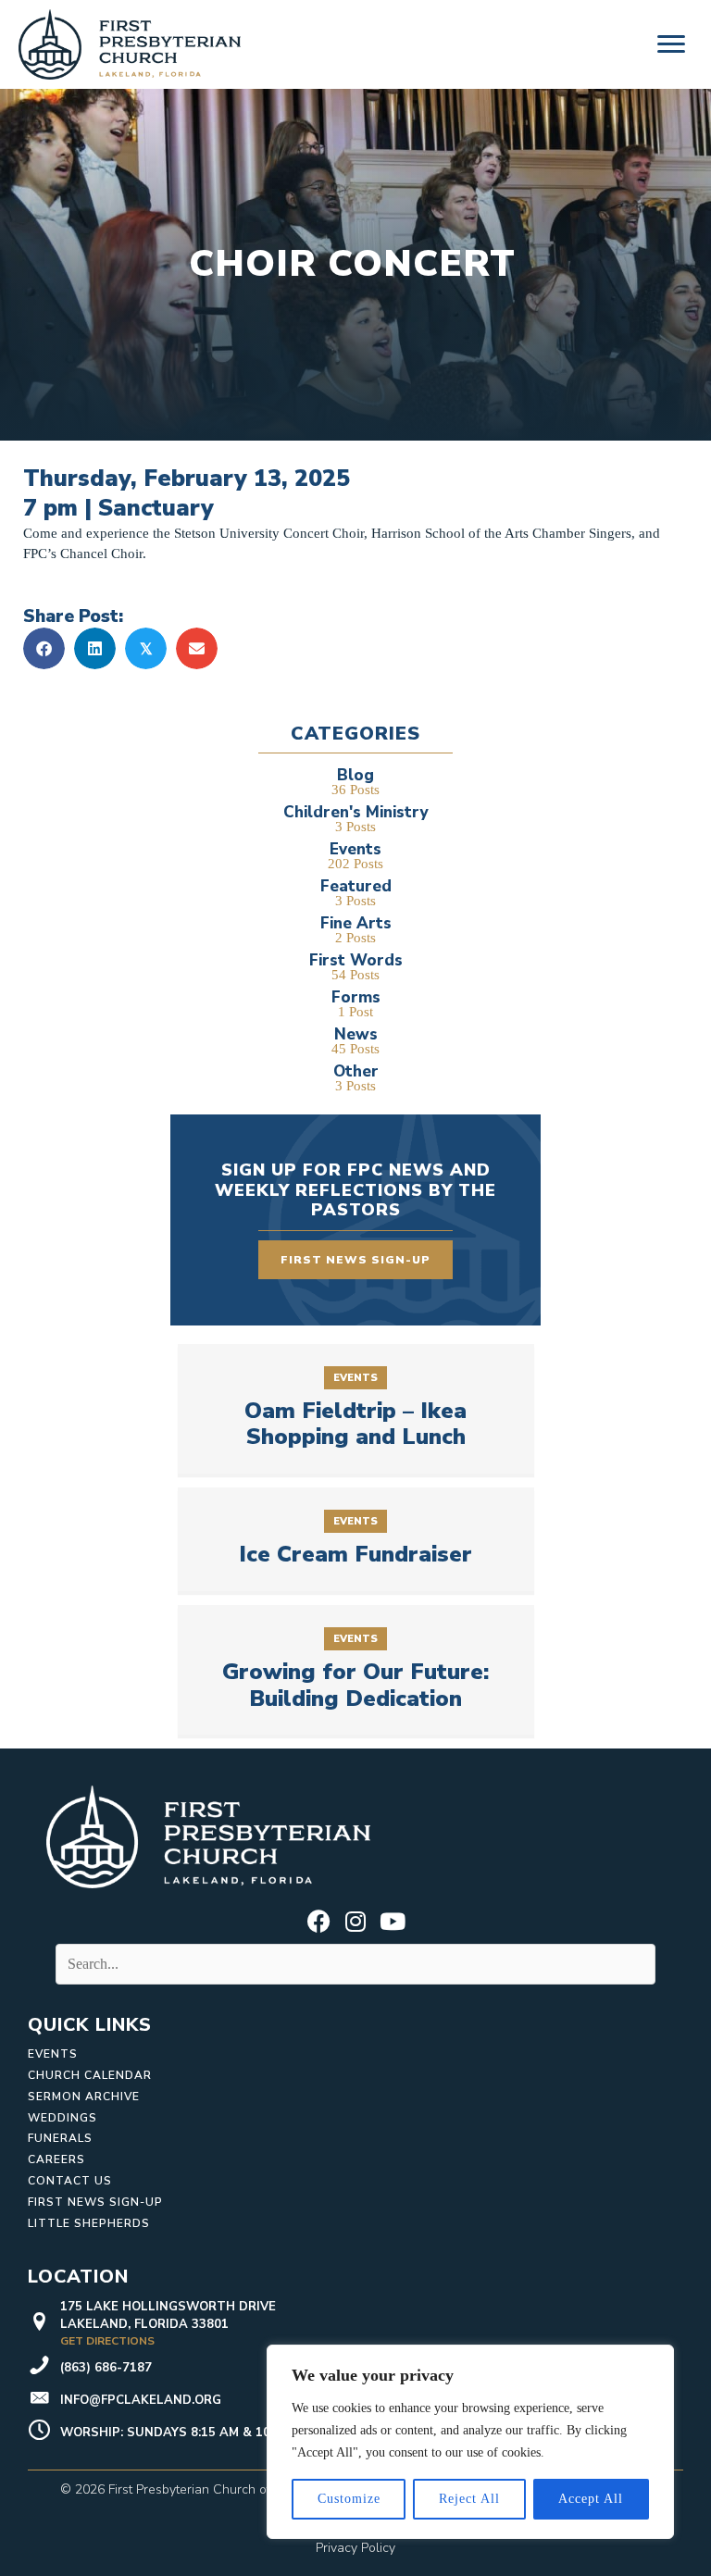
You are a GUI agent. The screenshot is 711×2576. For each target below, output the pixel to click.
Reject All (469, 2499)
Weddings (62, 2118)
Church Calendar (90, 2075)
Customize (349, 2499)
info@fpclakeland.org (141, 2400)
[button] (318, 1921)
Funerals (60, 2138)
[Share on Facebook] (44, 648)
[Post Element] (355, 1409)
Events (53, 2054)
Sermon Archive (84, 2097)
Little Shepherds (89, 2223)
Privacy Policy (355, 2548)
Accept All (591, 2499)
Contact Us (70, 2181)
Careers (56, 2159)
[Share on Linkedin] (95, 648)
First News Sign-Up (95, 2202)
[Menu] (671, 44)
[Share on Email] (197, 648)
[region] (470, 2442)
